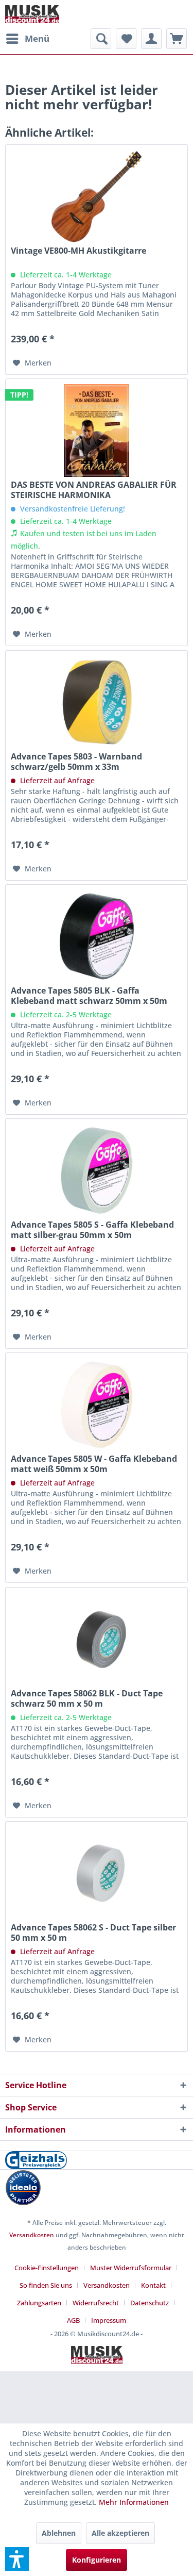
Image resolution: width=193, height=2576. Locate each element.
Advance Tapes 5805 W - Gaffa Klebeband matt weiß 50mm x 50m (94, 1464)
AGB (73, 2320)
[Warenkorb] (177, 39)
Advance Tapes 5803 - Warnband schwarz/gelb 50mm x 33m (76, 762)
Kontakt (153, 2285)
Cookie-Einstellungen (47, 2268)
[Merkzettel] (126, 39)
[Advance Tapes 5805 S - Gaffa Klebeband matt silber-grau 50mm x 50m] (97, 1170)
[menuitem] (27, 39)
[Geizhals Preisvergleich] (97, 2160)
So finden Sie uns (46, 2285)
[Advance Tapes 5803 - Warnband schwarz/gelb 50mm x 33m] (97, 702)
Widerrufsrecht (96, 2303)
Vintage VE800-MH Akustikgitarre (78, 251)
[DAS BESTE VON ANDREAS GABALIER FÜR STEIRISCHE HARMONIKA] (97, 431)
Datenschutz (150, 2303)
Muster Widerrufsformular (131, 2268)
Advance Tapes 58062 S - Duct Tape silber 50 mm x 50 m (93, 1933)
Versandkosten (32, 2235)
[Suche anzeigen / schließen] (101, 39)
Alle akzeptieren (120, 2533)
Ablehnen (59, 2533)
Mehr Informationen (134, 2502)
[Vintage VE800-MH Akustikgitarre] (97, 196)
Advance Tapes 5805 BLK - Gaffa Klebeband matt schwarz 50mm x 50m (89, 996)
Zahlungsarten (39, 2303)
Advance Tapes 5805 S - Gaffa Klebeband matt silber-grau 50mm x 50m (92, 1230)
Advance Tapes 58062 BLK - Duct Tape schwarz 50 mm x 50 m (87, 1698)
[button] (17, 2559)
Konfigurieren (97, 2560)
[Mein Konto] (151, 39)
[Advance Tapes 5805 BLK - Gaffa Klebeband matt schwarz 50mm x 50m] (97, 936)
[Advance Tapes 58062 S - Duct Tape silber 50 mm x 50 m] (97, 1873)
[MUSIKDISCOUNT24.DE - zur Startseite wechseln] (32, 14)
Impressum (109, 2320)
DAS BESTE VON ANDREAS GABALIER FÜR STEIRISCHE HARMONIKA (94, 490)
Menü (37, 38)
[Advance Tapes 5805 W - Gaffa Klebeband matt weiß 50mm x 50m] (97, 1405)
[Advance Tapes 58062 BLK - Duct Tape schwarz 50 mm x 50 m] (97, 1639)
